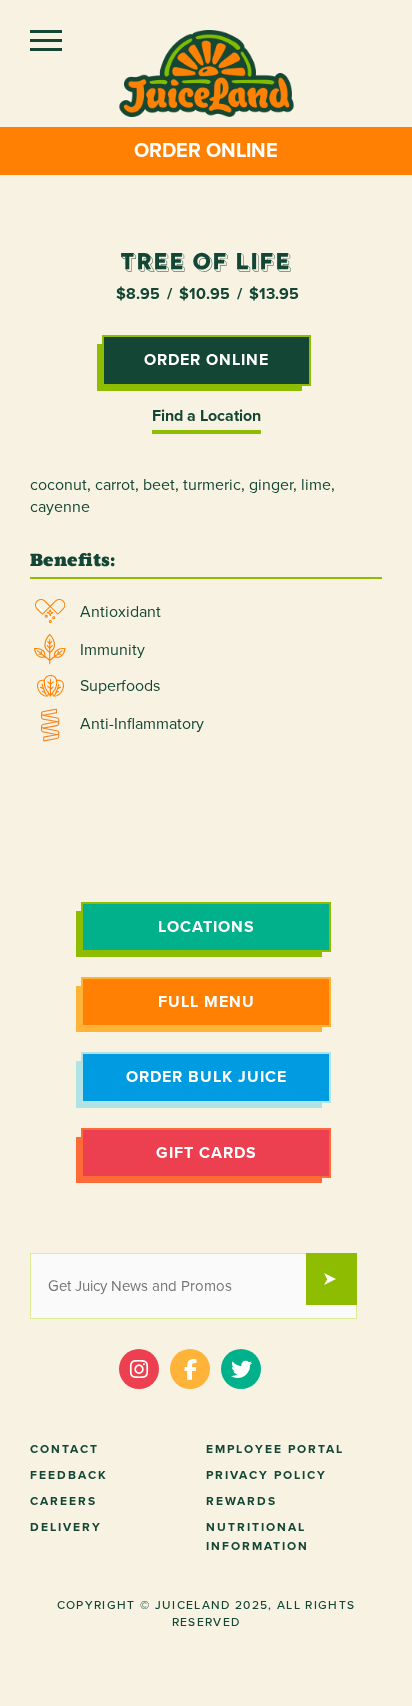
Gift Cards (206, 1153)
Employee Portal (275, 1449)
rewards (241, 1501)
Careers (63, 1501)
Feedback (69, 1475)
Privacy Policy (266, 1475)
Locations (206, 927)
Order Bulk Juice (206, 1077)
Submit (341, 1281)
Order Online (206, 151)
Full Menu (206, 1002)
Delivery (66, 1527)
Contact (64, 1449)
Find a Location (206, 416)
